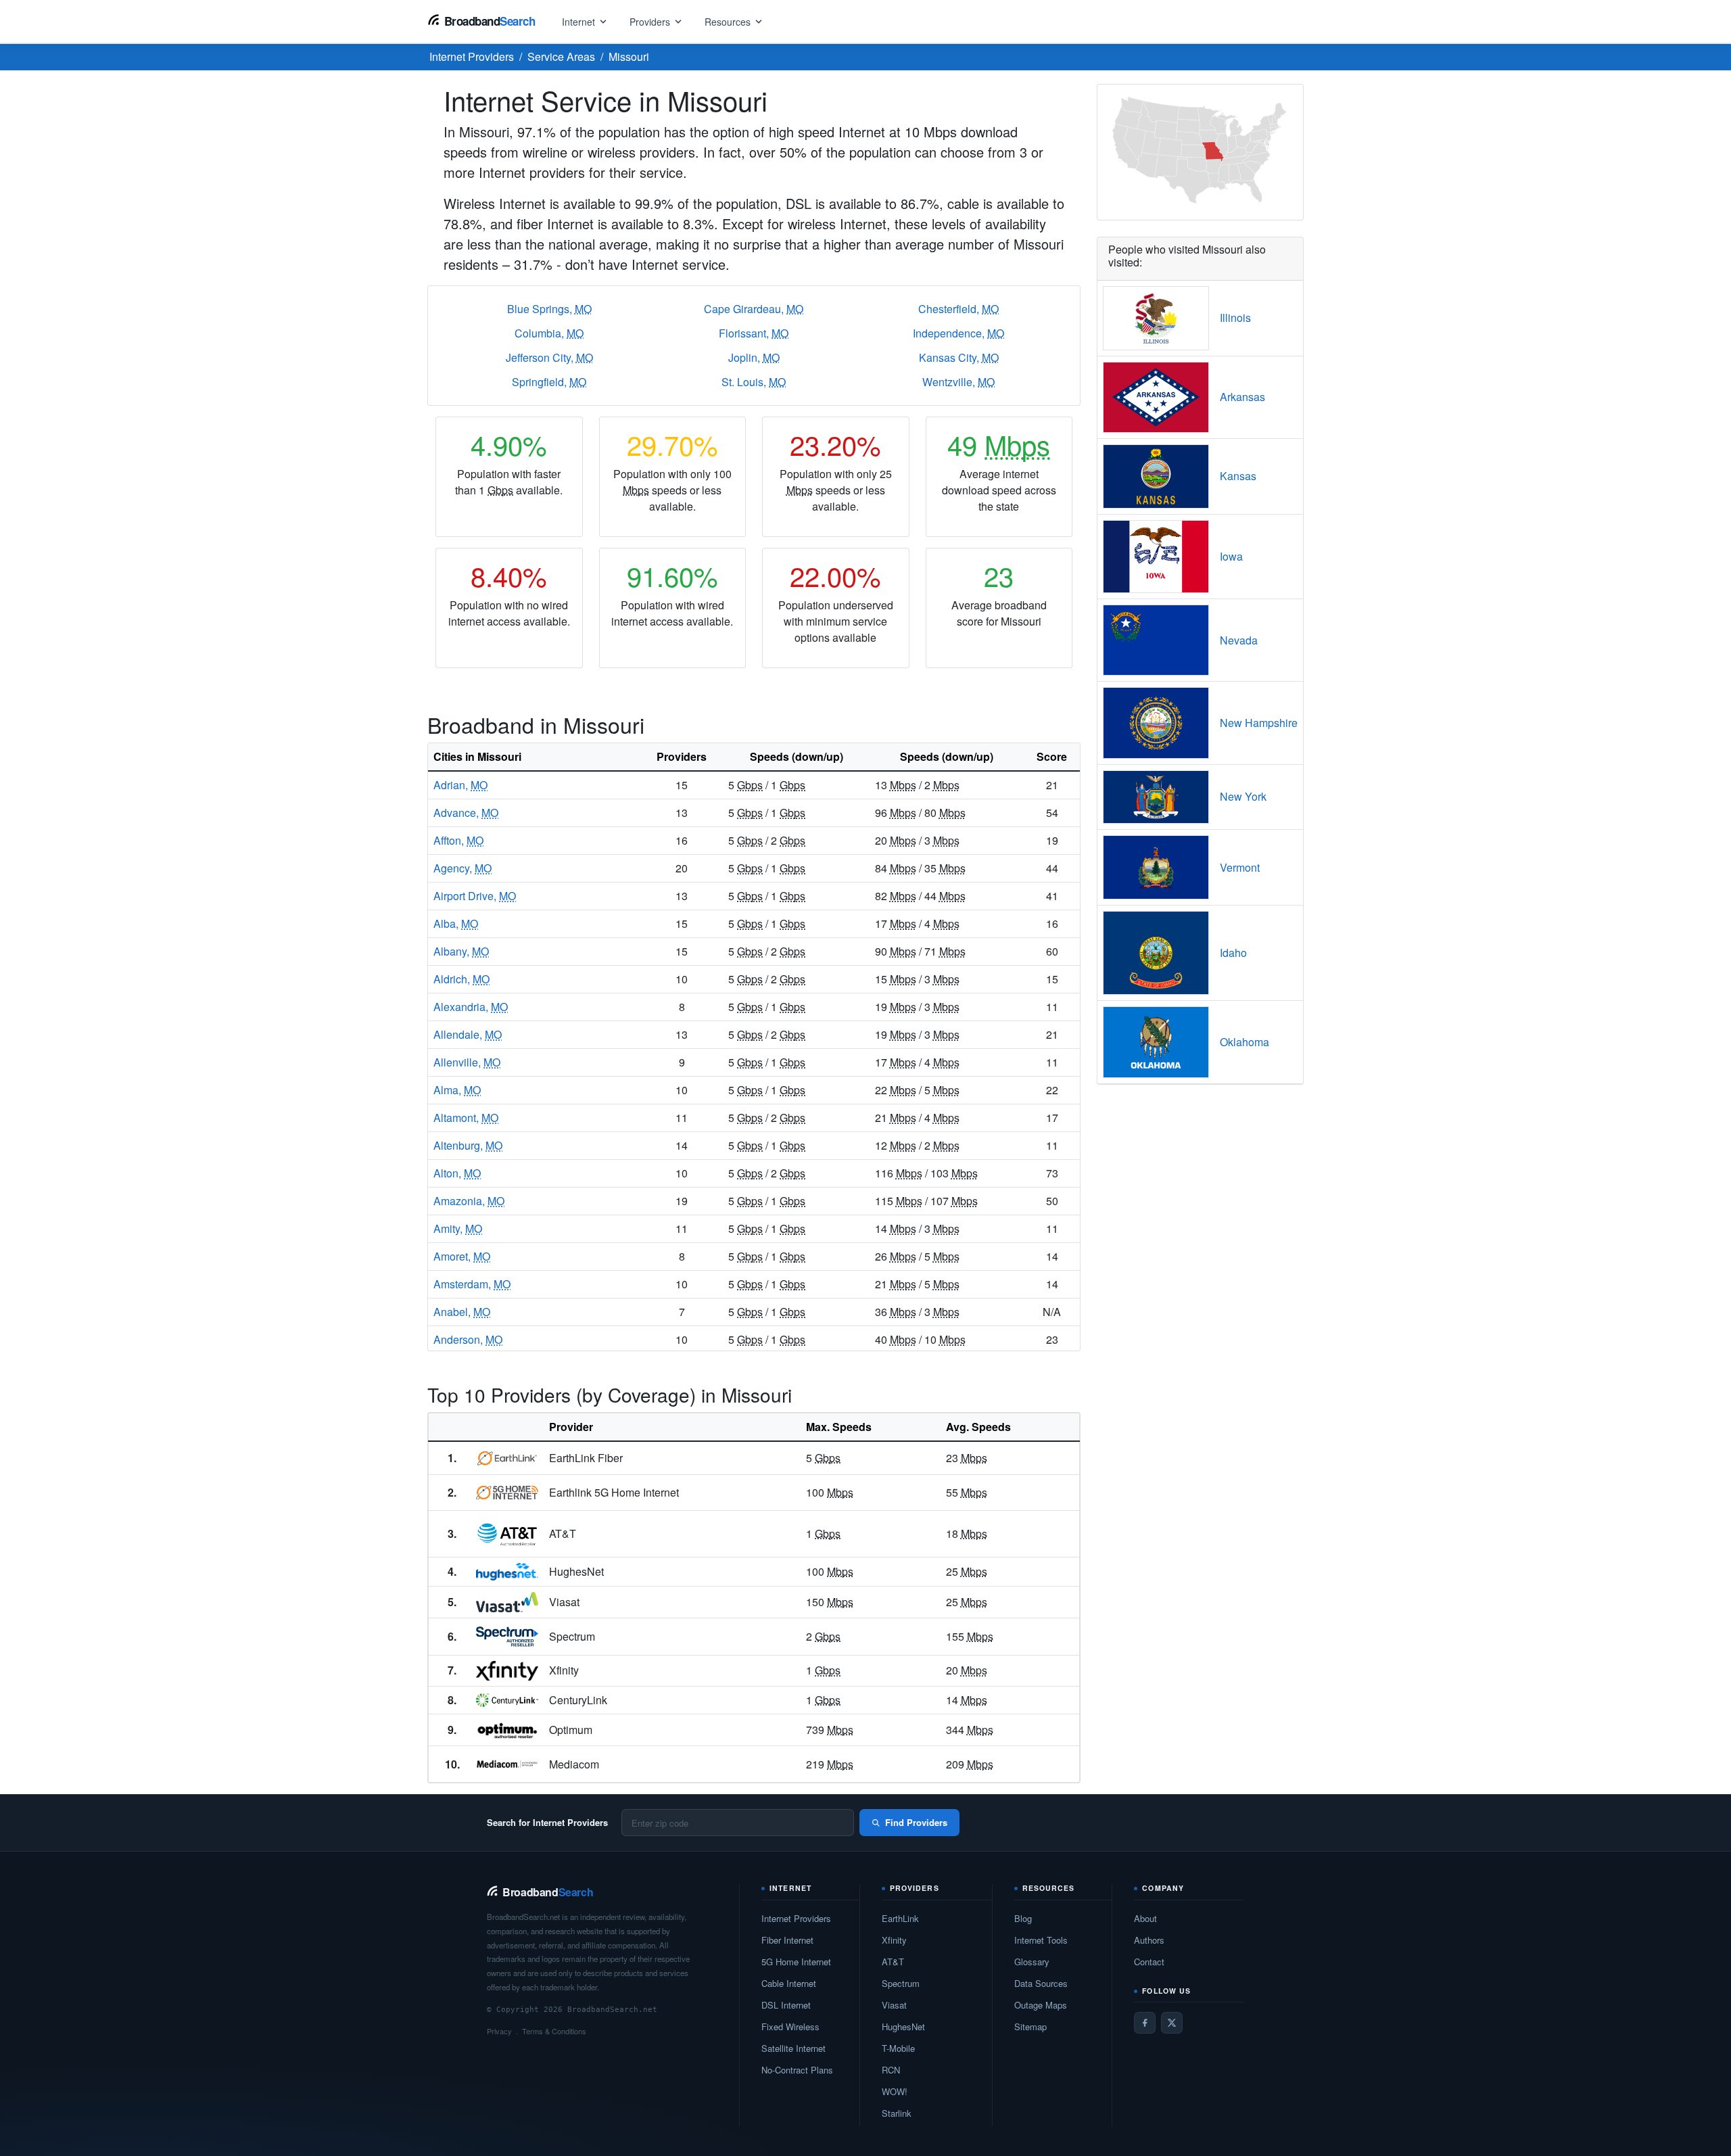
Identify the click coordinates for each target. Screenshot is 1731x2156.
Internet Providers (796, 1918)
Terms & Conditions (554, 2031)
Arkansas (1242, 397)
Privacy (499, 2031)
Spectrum (901, 1983)
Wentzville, (958, 382)
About (1145, 1918)
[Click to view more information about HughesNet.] (507, 1572)
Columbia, (549, 333)
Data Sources (1041, 1983)
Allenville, (467, 1062)
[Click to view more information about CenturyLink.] (507, 1700)
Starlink (897, 2113)
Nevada (1239, 640)
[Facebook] (1145, 2023)
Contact (1149, 1962)
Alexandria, (471, 1007)
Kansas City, (959, 357)
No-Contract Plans (797, 2070)
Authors (1149, 1940)
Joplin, (754, 357)
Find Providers (916, 1822)
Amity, (458, 1228)
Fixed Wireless (790, 2026)
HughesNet (903, 2026)
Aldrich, (461, 979)
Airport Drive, (475, 896)
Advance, (466, 813)
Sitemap (1030, 2026)
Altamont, (466, 1118)
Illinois (1235, 318)
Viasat (894, 2005)
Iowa (1231, 556)
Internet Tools (1041, 1940)
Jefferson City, (549, 357)
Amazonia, (469, 1201)
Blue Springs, (549, 309)
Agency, (463, 868)
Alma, (457, 1090)
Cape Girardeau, (754, 309)
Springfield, (549, 382)
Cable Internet (789, 1983)
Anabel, (462, 1312)
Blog (1023, 1918)
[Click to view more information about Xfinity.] (507, 1671)
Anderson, (468, 1339)
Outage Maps (1041, 2005)
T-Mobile (898, 2048)
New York (1243, 796)
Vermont (1240, 867)
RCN (891, 2070)
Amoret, (462, 1256)
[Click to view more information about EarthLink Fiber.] (507, 1458)
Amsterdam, (472, 1284)
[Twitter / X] (1172, 2023)
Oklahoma (1244, 1042)
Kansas (1238, 476)
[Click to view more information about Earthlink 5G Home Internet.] (507, 1493)
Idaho (1233, 953)
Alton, (457, 1173)
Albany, (461, 951)
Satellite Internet (793, 2048)
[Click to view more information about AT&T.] (507, 1534)
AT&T (893, 1962)
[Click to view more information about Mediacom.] (507, 1764)
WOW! (895, 2091)
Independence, (958, 333)
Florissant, (754, 333)
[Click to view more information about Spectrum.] (507, 1637)
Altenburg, (468, 1145)
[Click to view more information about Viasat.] (507, 1602)
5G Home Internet (796, 1962)
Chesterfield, (958, 309)
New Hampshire (1259, 723)
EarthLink (900, 1918)
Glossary (1032, 1962)
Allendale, (468, 1034)
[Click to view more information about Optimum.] (507, 1730)
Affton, (458, 840)
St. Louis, (754, 382)
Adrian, (460, 785)
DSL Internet (786, 2005)
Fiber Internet (787, 1940)
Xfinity (894, 1940)
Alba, (456, 923)
